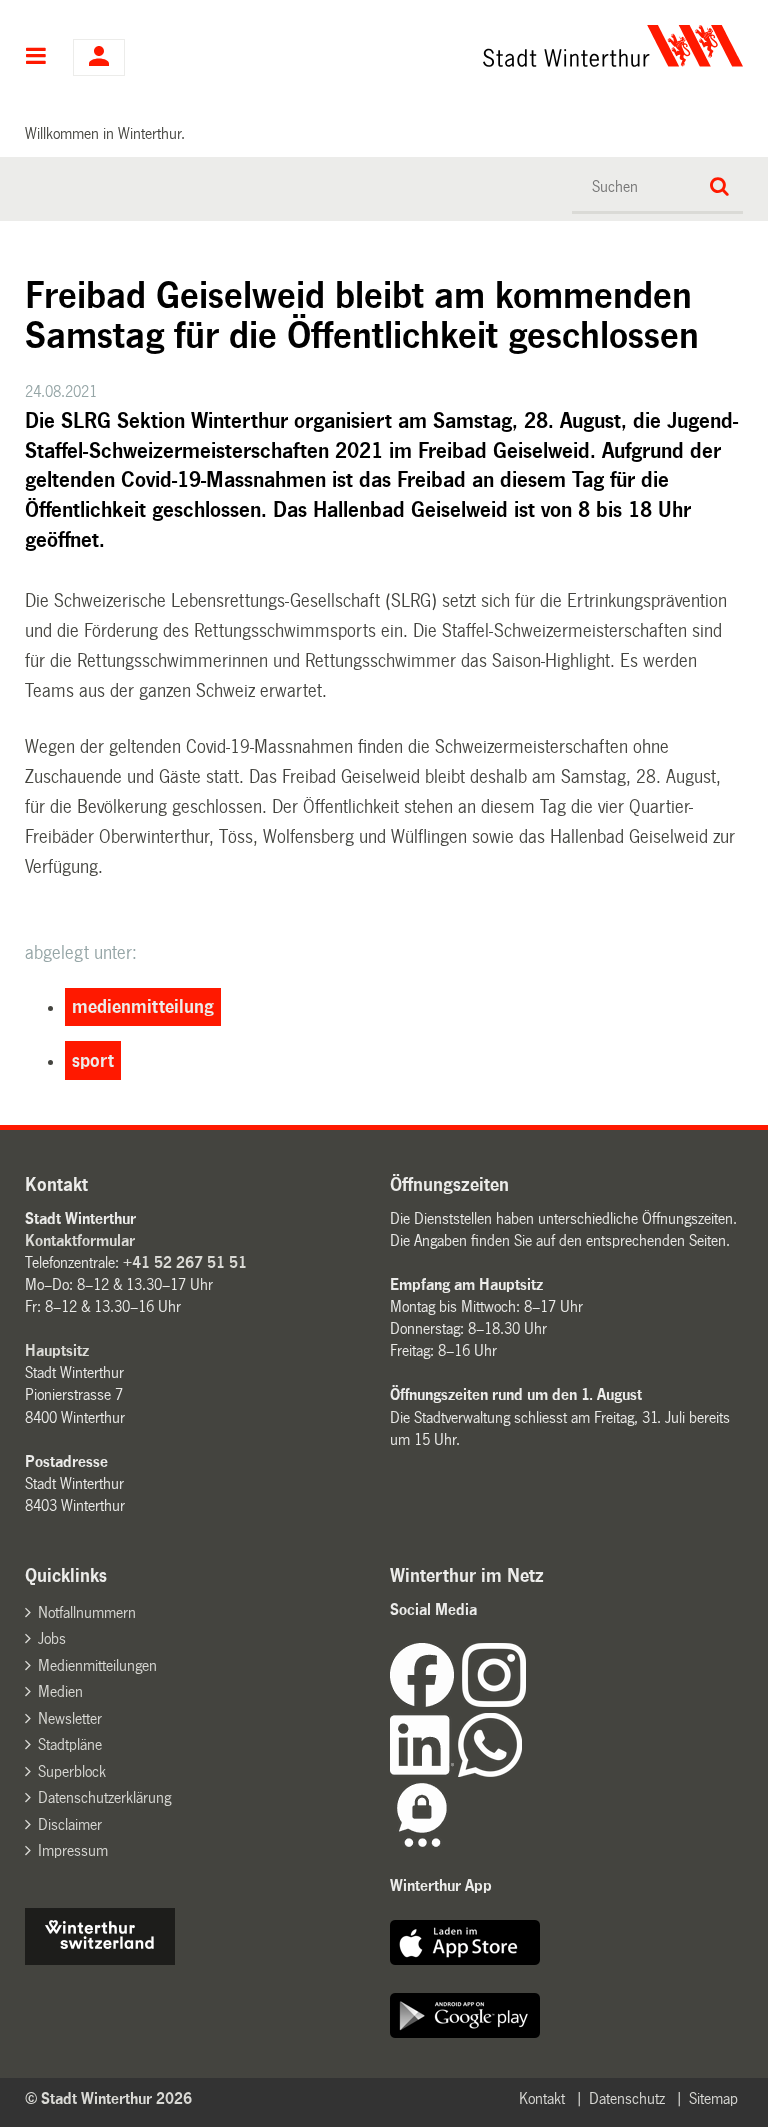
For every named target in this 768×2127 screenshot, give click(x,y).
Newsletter (70, 1718)
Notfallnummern (87, 1612)
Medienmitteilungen (97, 1665)
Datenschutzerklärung (104, 1797)
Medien (60, 1691)
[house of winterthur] (100, 1959)
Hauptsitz (57, 1350)
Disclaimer (70, 1824)
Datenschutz (627, 2098)
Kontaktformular (80, 1240)
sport (93, 1061)
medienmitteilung (143, 1007)
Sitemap (713, 2098)
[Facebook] (426, 1701)
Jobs (52, 1638)
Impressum (73, 1850)
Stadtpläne (70, 1744)
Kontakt (542, 2098)
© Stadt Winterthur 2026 (108, 2098)
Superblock (72, 1771)
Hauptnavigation (36, 58)
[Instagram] (494, 1701)
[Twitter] (528, 1701)
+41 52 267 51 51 (185, 1262)
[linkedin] (424, 1771)
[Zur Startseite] (483, 46)
